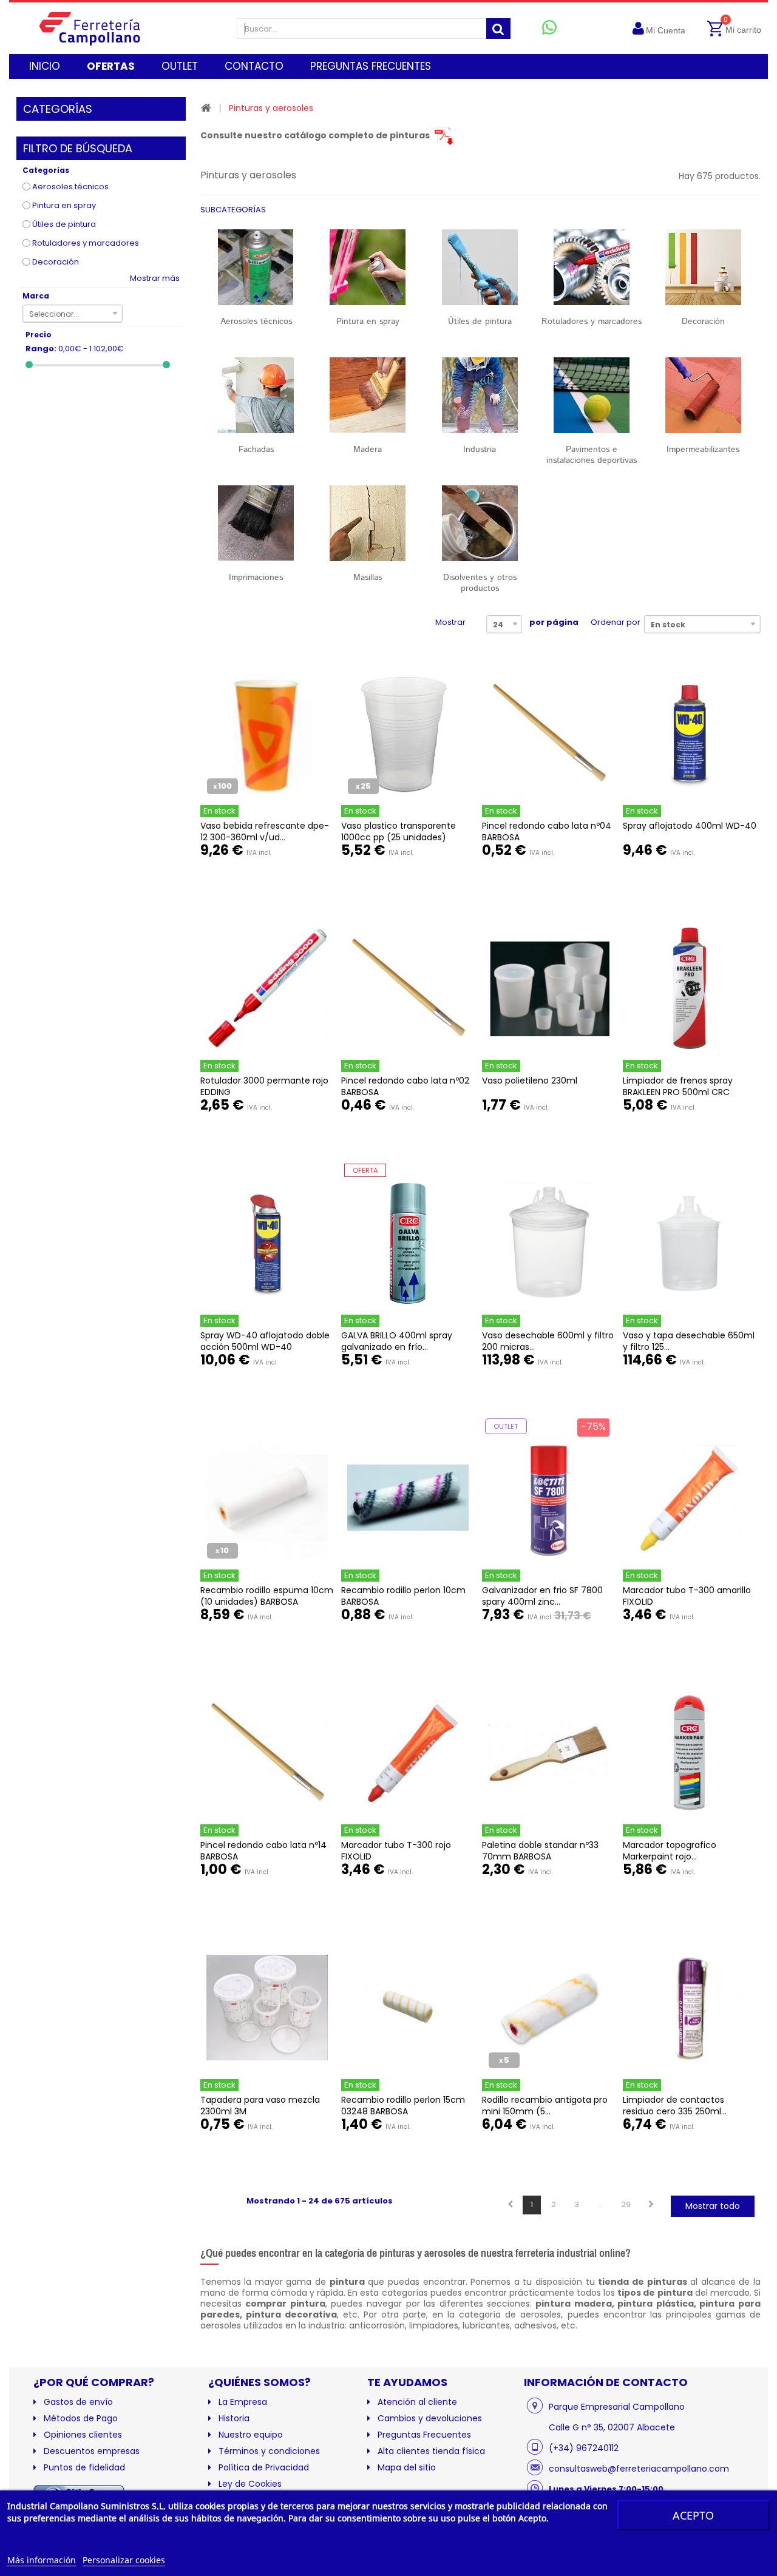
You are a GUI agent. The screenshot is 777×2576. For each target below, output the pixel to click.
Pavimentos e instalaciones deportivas (592, 455)
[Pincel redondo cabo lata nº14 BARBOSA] (267, 1753)
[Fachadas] (256, 395)
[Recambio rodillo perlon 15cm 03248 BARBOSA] (408, 2008)
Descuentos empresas (92, 2451)
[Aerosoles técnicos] (256, 267)
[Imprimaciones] (256, 523)
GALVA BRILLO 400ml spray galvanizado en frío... (397, 1341)
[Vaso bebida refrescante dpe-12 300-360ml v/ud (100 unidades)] (267, 733)
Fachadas (256, 450)
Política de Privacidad (264, 2467)
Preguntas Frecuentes (424, 2435)
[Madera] (368, 395)
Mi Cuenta (666, 30)
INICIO (45, 66)
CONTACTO (254, 66)
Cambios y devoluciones (430, 2418)
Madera (368, 450)
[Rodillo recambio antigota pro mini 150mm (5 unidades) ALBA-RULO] (549, 2008)
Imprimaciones (256, 578)
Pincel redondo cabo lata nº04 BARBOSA (547, 831)
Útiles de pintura (64, 224)
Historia (234, 2418)
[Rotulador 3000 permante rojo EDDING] (267, 988)
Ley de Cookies (250, 2484)
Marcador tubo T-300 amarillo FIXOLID (687, 1596)
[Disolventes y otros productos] (480, 523)
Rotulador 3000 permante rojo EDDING (264, 1086)
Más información (42, 2560)
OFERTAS (111, 66)
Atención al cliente (417, 2402)
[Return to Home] (206, 108)
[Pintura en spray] (368, 267)
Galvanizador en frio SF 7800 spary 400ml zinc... (542, 1596)
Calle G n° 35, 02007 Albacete (612, 2427)
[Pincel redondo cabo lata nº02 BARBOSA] (408, 988)
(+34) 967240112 (584, 2448)
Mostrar (450, 622)
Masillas (368, 578)
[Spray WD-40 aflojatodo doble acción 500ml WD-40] (267, 1243)
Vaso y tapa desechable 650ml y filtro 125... (689, 1341)
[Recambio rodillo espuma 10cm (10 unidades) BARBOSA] (267, 1498)
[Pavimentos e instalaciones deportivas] (591, 395)
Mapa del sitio (407, 2467)
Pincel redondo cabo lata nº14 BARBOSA (263, 1851)
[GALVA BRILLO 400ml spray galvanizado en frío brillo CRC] (408, 1243)
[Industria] (480, 395)
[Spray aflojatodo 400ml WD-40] (690, 733)
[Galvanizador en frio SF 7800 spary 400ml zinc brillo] (549, 1498)
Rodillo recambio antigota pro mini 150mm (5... (545, 2106)
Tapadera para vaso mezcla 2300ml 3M (260, 2106)
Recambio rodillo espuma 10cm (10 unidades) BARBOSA (267, 1596)
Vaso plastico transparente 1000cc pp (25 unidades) (399, 831)
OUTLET (180, 66)
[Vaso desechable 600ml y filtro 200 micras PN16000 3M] (549, 1243)
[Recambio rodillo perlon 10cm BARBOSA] (408, 1498)
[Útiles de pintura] (480, 267)
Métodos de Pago (81, 2418)
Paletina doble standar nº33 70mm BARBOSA (540, 1851)
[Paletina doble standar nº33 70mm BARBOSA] (549, 1753)
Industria (480, 450)
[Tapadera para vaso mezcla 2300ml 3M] (267, 2008)
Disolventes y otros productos (480, 583)
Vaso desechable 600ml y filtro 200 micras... (548, 1341)
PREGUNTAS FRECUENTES (371, 66)
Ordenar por (616, 622)
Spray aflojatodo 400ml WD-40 (690, 826)
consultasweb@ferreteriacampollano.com (639, 2469)
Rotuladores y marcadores (86, 243)
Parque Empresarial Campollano (617, 2407)
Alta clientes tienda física (431, 2451)
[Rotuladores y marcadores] (591, 267)
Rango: (41, 349)
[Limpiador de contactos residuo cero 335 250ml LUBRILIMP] (690, 2008)
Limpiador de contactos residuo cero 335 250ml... (675, 2106)
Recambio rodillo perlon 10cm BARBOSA (403, 1596)
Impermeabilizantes (703, 450)
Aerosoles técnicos (70, 187)
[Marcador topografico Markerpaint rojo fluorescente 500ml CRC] (690, 1753)
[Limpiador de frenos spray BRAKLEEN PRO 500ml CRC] (690, 988)
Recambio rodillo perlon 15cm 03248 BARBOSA (403, 2106)
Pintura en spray (64, 205)
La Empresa (243, 2402)
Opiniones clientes (83, 2435)
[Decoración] (703, 267)
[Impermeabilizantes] (703, 395)
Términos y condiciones (269, 2451)
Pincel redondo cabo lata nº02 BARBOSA (405, 1086)
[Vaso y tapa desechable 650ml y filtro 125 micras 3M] (690, 1243)
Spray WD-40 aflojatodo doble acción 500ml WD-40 (265, 1341)
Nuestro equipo (251, 2435)
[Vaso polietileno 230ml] (549, 988)
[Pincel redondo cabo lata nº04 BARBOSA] (549, 733)
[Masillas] (368, 523)
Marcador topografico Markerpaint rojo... (670, 1851)
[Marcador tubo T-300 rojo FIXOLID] (408, 1753)
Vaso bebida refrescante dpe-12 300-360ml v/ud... (265, 831)
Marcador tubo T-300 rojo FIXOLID (396, 1851)
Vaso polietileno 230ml (530, 1081)
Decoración (56, 262)
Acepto (693, 2515)
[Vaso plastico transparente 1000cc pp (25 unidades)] (408, 733)
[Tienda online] (99, 28)
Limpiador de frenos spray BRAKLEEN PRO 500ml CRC (678, 1086)
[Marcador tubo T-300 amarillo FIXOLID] (690, 1498)
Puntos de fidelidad (84, 2467)
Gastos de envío (78, 2402)
